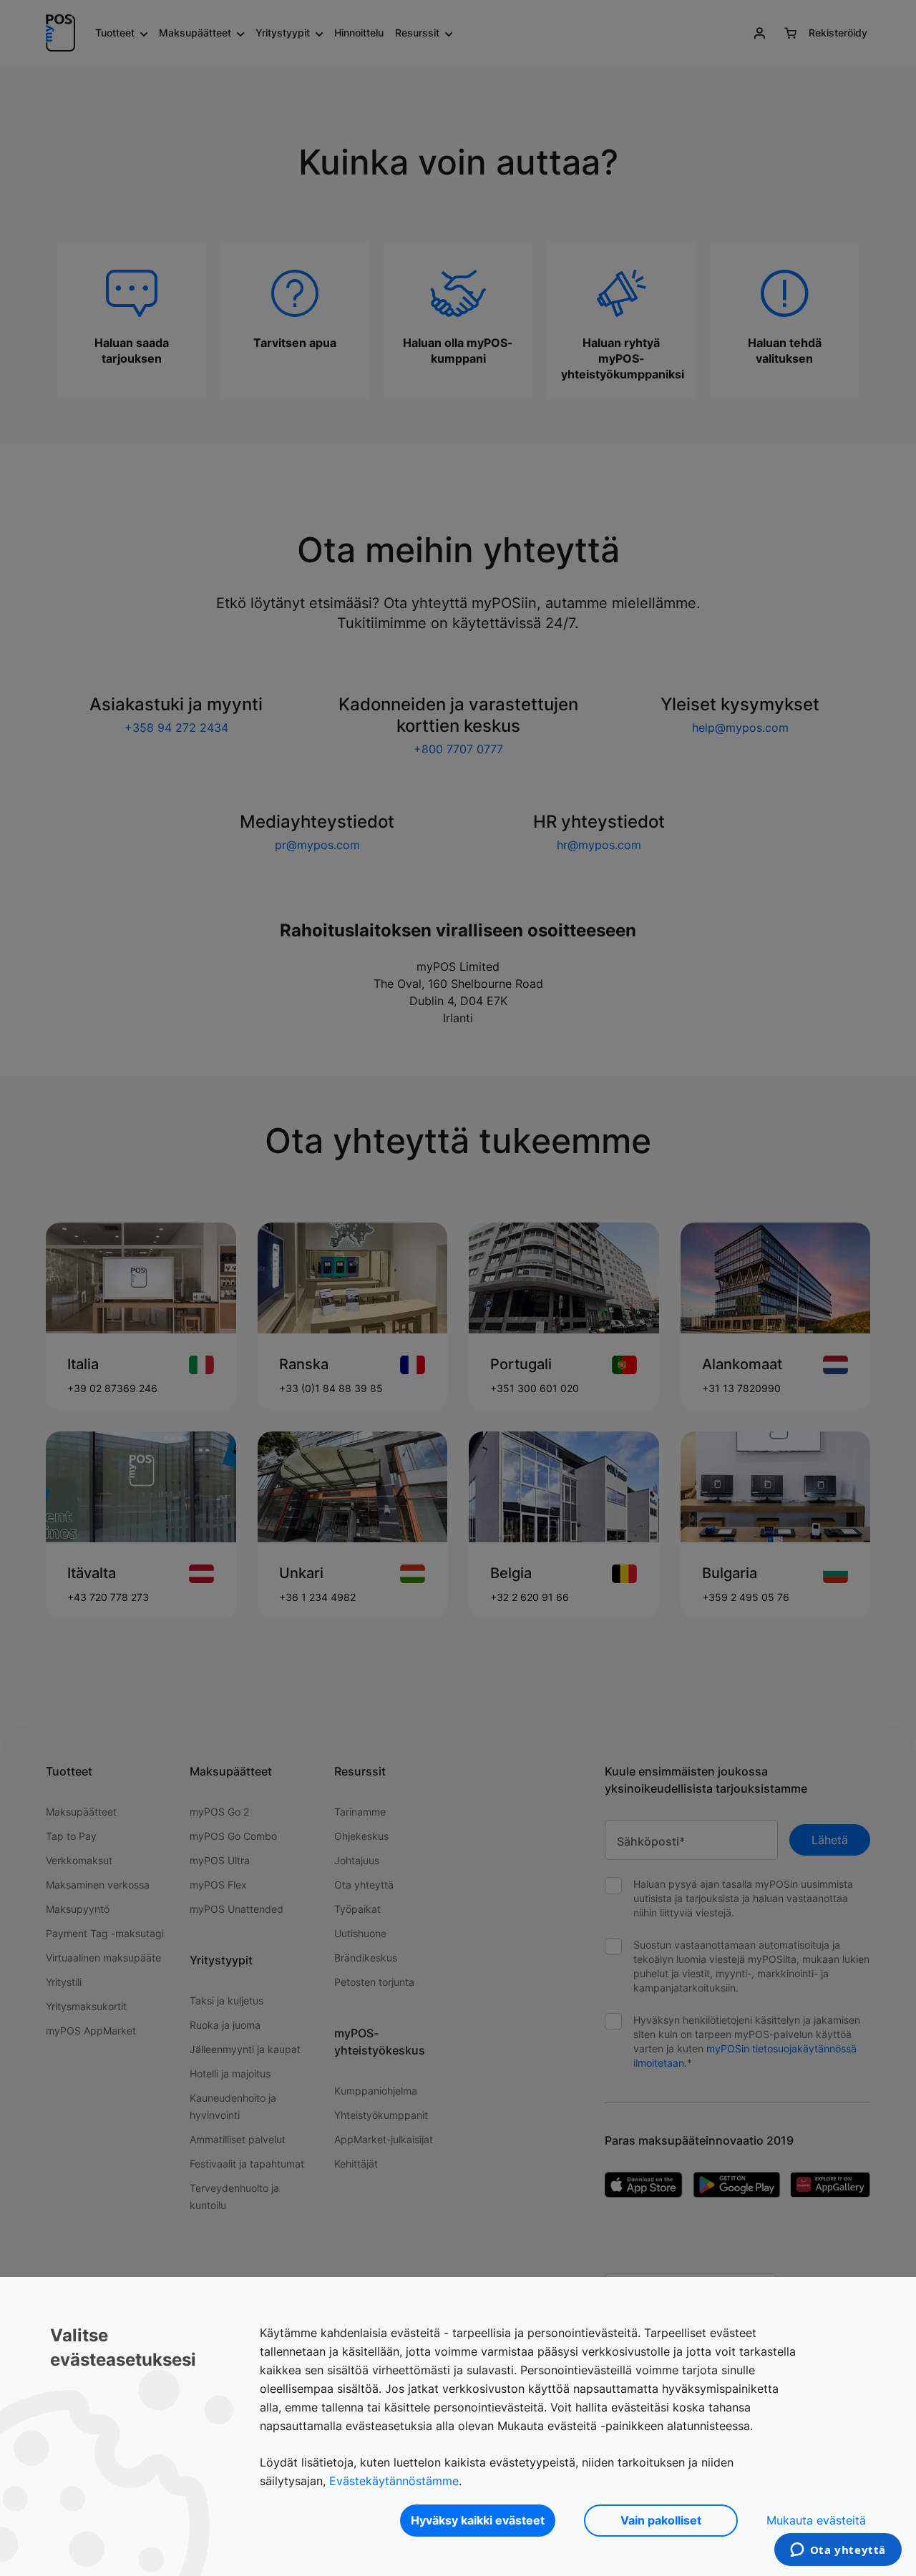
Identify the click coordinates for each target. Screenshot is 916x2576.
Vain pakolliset (661, 2520)
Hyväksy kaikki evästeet (478, 2520)
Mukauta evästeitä (816, 2520)
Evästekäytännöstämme (394, 2481)
